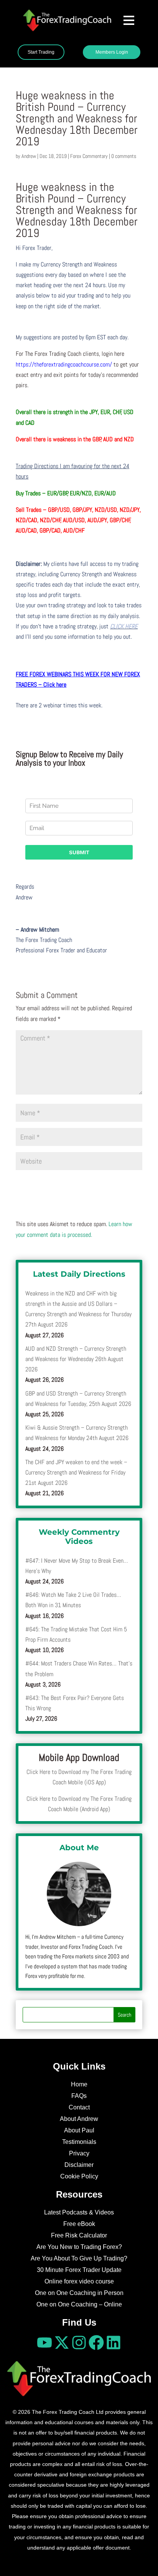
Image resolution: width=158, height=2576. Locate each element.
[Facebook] (96, 2343)
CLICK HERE (124, 626)
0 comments (124, 156)
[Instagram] (79, 2343)
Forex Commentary (89, 156)
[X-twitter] (62, 2343)
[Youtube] (44, 2343)
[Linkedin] (114, 2343)
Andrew (29, 156)
